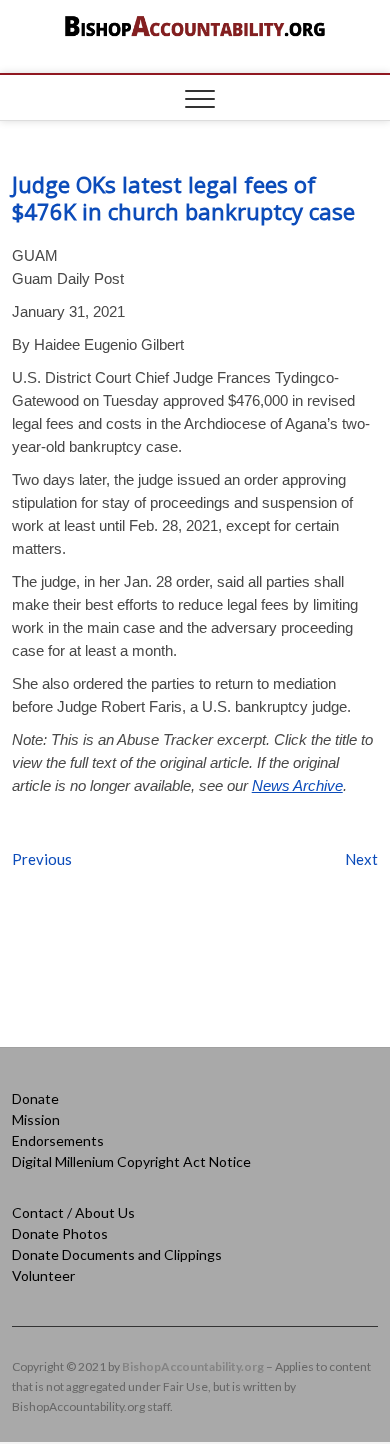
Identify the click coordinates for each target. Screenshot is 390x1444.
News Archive (297, 785)
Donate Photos (60, 1233)
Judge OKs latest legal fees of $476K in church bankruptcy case (183, 197)
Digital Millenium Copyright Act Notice (131, 1161)
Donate (35, 1098)
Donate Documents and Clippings (117, 1254)
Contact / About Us (73, 1212)
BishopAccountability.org (193, 1366)
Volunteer (43, 1275)
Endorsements (58, 1140)
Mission (36, 1119)
